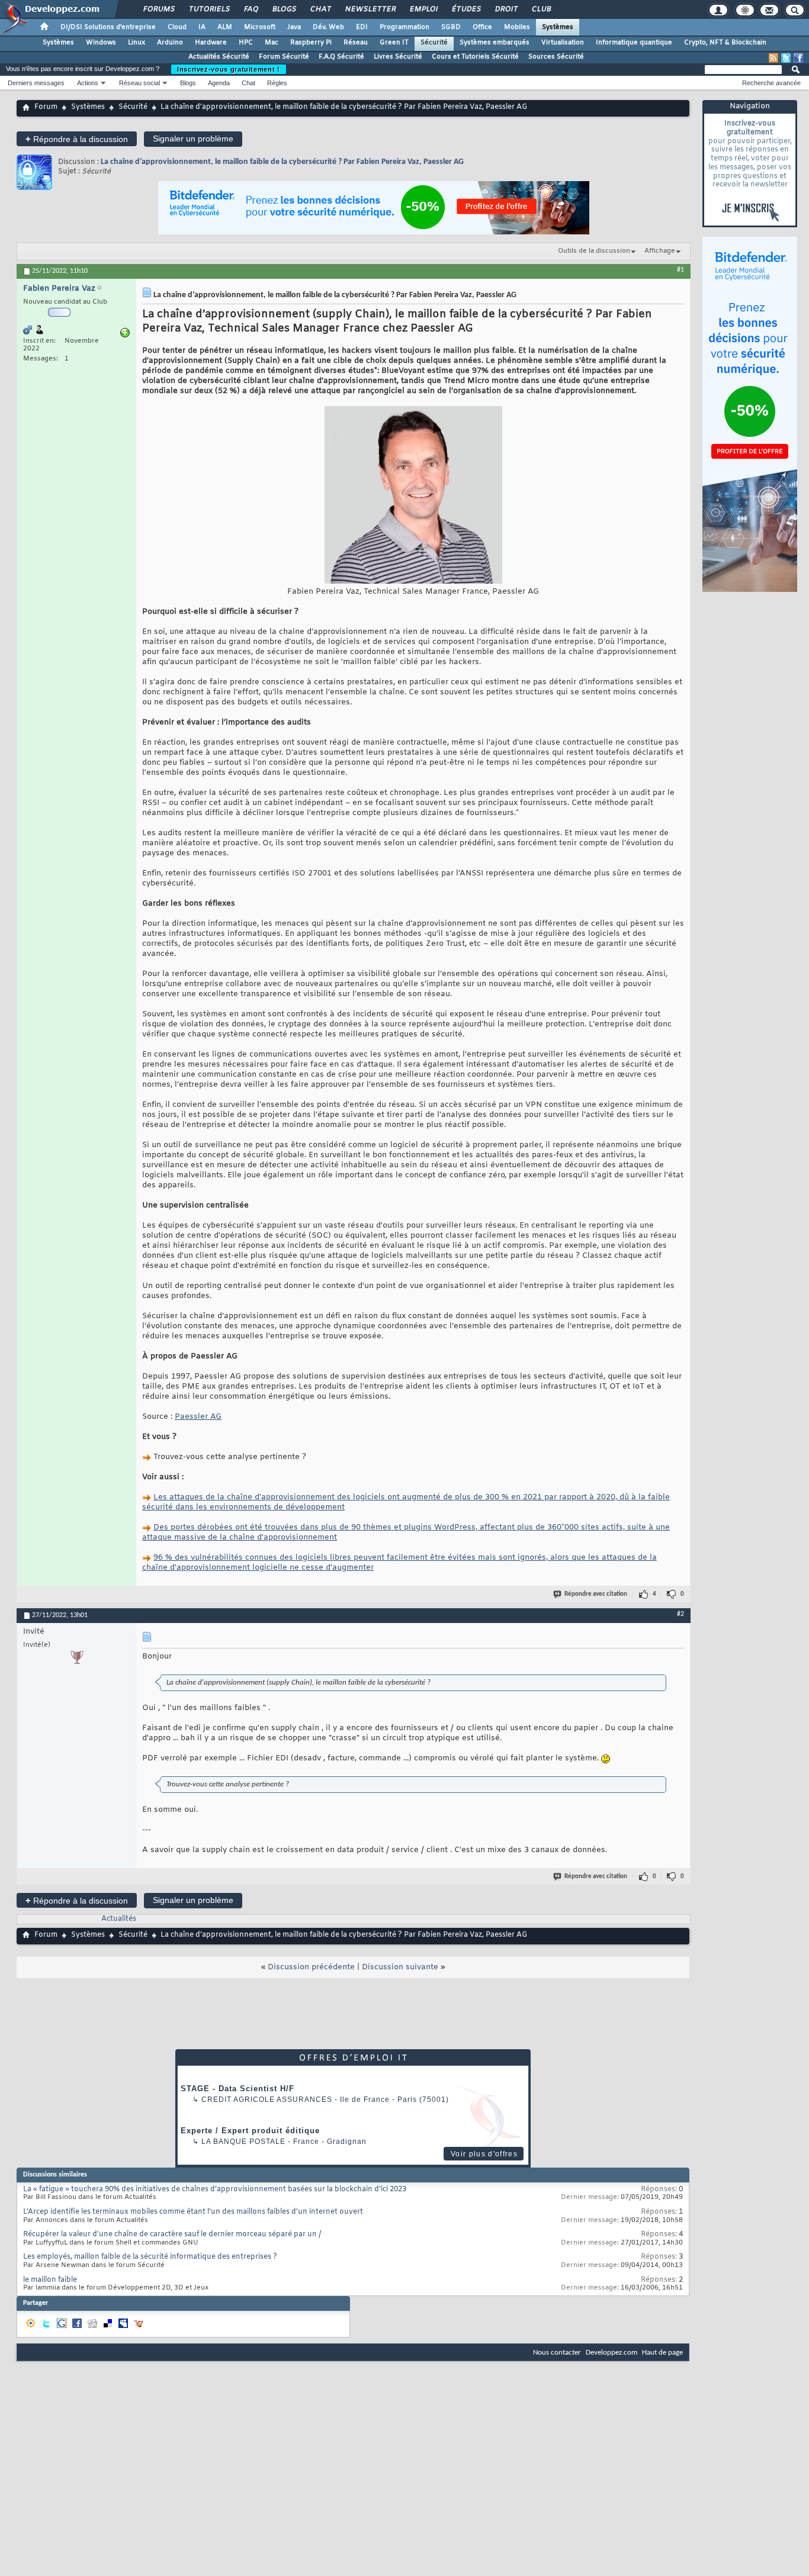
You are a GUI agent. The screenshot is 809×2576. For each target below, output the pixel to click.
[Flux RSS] (773, 58)
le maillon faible (50, 2280)
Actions (88, 83)
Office (482, 27)
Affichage (660, 251)
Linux (137, 43)
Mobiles (517, 27)
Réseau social (139, 83)
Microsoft (260, 27)
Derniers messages (36, 83)
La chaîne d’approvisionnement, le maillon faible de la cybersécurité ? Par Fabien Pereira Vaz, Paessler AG (282, 162)
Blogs (284, 9)
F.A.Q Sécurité (341, 57)
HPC (246, 43)
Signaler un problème (193, 139)
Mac (272, 43)
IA (202, 27)
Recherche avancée (771, 83)
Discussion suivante (400, 1967)
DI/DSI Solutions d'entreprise (108, 27)
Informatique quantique (634, 43)
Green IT (394, 43)
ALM (225, 27)
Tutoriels (209, 9)
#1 (680, 270)
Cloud (177, 27)
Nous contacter (557, 2353)
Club (541, 9)
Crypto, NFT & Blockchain (725, 43)
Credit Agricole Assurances (267, 2100)
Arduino (170, 43)
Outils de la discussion (594, 251)
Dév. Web (328, 27)
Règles (277, 83)
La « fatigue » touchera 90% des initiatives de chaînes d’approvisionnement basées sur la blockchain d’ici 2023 (215, 2189)
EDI (362, 27)
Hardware (211, 43)
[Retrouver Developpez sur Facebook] (798, 58)
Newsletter (370, 9)
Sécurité (434, 43)
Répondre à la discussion (77, 139)
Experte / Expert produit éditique (250, 2131)
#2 (680, 1614)
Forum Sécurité (284, 57)
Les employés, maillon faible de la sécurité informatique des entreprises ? (150, 2257)
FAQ (251, 9)
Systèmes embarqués (495, 43)
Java (294, 27)
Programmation (404, 27)
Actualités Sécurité (219, 57)
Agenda (219, 83)
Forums (158, 9)
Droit (506, 9)
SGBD (451, 27)
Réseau (356, 43)
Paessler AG (198, 1417)
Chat (320, 9)
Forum (46, 107)
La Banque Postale (243, 2142)
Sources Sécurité (556, 57)
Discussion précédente (311, 1967)
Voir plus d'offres (484, 2154)
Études (466, 9)
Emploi (423, 9)
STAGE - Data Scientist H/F (237, 2089)
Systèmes (558, 27)
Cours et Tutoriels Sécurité (475, 57)
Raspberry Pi (311, 43)
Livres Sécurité (398, 57)
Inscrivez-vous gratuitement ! (229, 69)
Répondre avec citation (596, 1594)
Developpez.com (611, 2353)
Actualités (119, 1919)
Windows (101, 43)
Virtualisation (563, 43)
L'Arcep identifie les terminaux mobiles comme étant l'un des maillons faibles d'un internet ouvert (193, 2212)
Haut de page (662, 2353)
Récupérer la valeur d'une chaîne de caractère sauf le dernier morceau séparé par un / (172, 2234)
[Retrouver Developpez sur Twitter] (786, 58)
